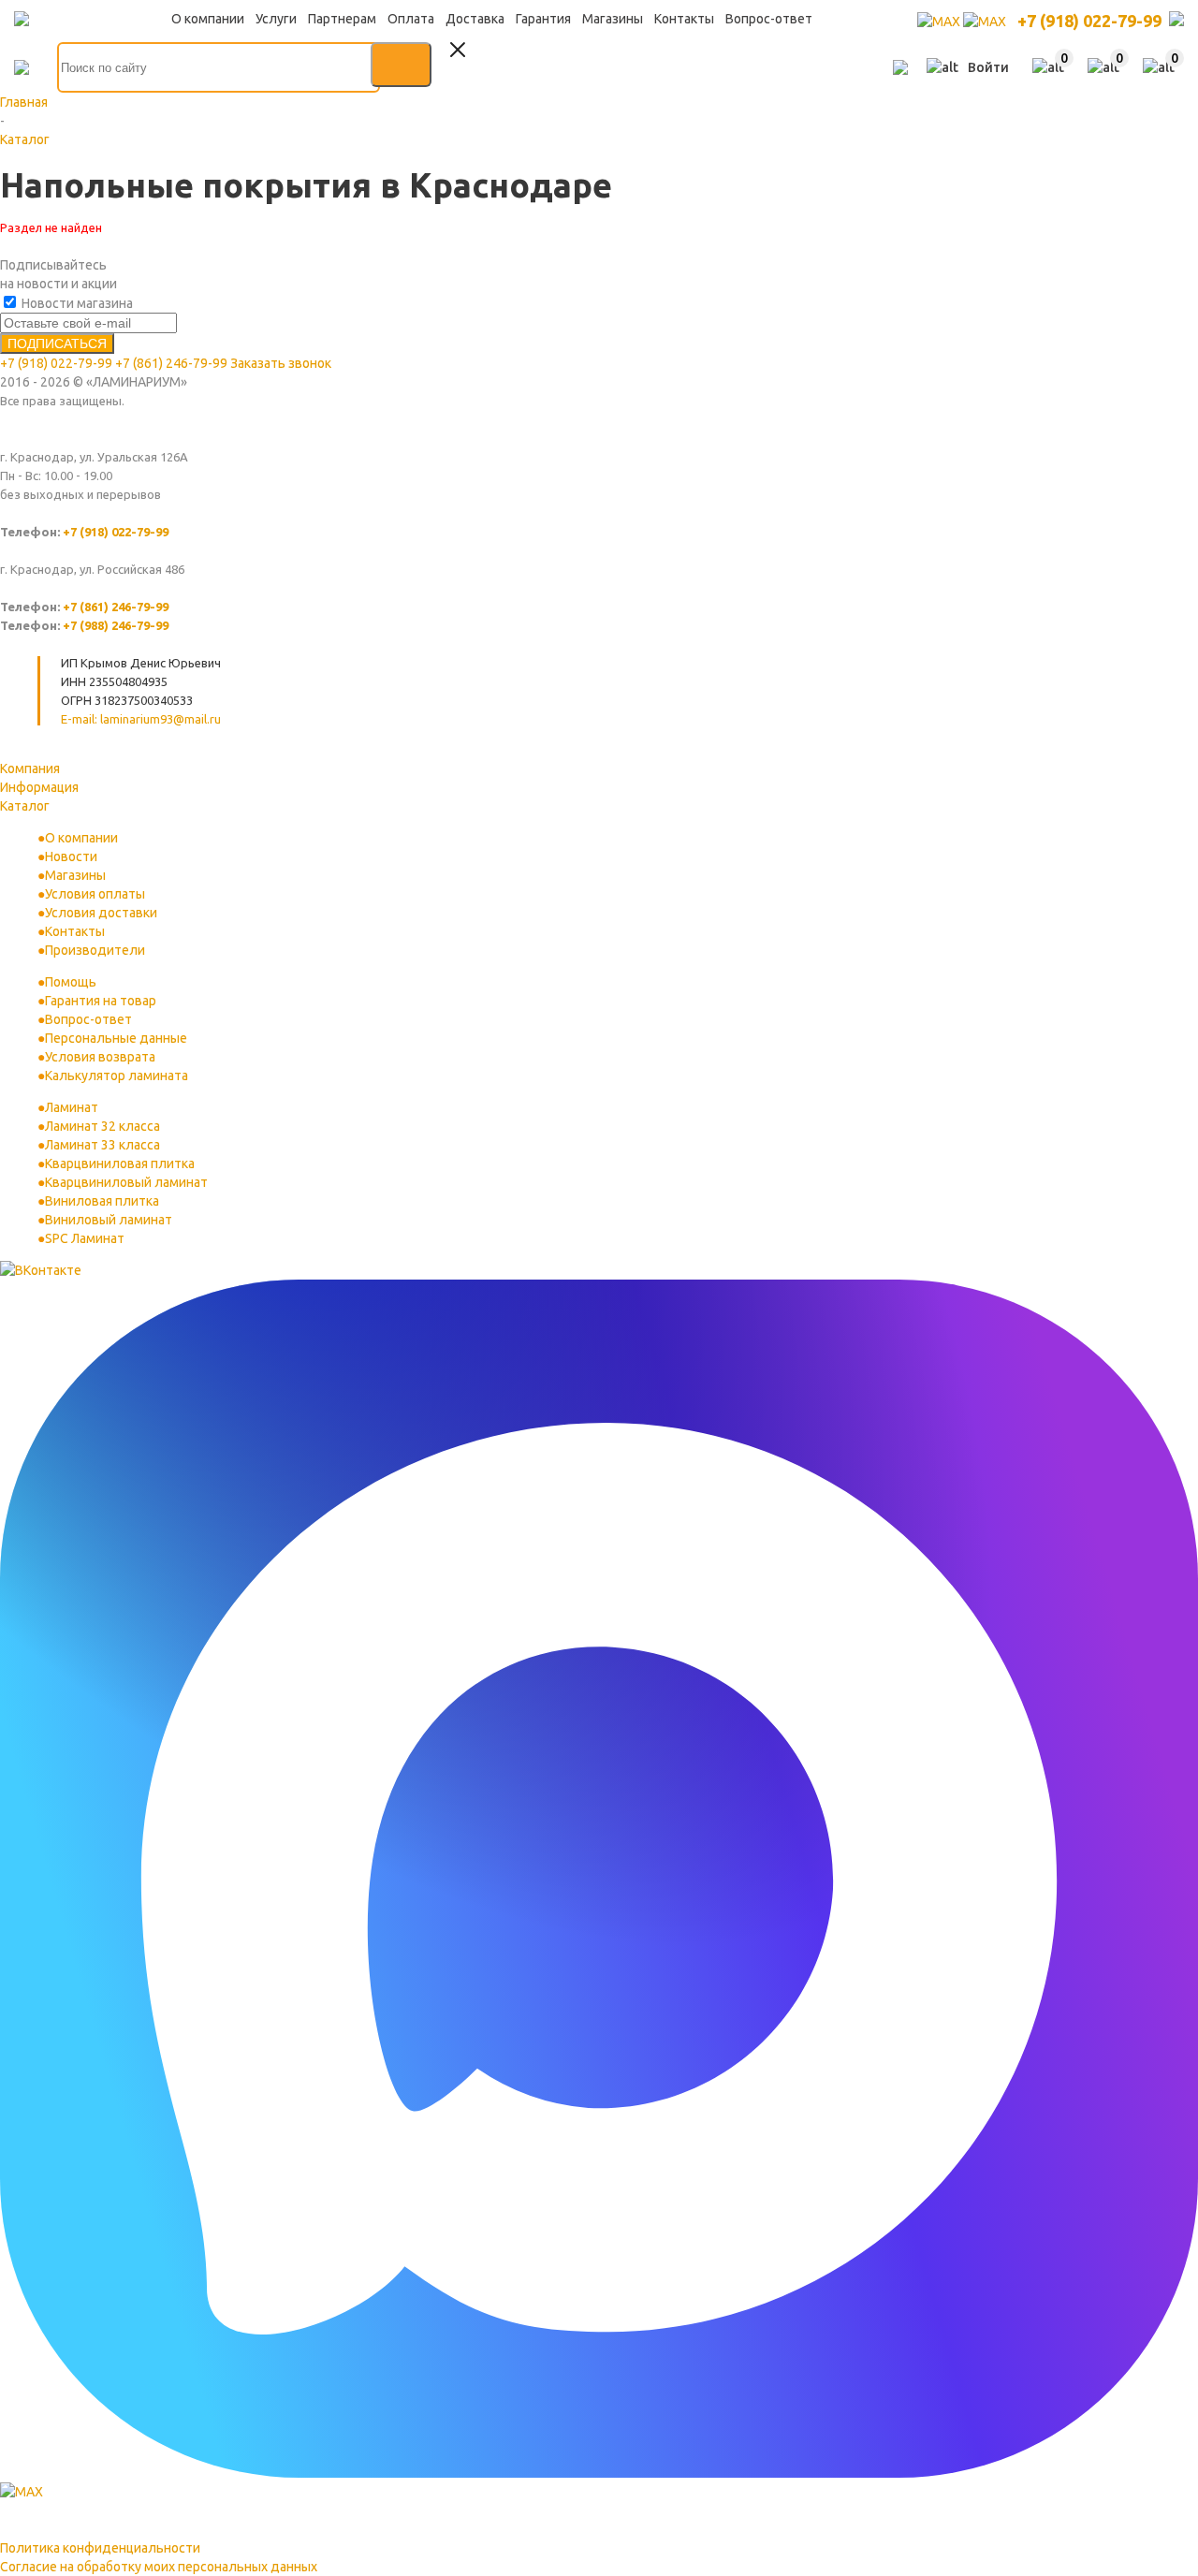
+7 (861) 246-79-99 (171, 363)
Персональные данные (116, 1038)
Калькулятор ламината (117, 1076)
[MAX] (940, 22)
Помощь (71, 982)
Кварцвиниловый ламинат (126, 1182)
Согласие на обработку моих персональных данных (159, 2567)
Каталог (25, 806)
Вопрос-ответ (88, 1019)
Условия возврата (100, 1057)
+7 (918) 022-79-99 (1089, 21)
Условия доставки (101, 913)
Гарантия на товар (101, 1001)
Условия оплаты (95, 894)
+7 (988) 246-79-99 (116, 625)
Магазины (75, 875)
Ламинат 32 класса (102, 1126)
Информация (39, 787)
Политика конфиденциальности (100, 2548)
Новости (71, 856)
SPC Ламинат (85, 1238)
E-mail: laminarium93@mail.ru (141, 719)
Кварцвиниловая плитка (120, 1164)
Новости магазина (76, 303)
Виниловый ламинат (109, 1220)
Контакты (75, 931)
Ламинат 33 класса (102, 1145)
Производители (95, 950)
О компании (81, 838)
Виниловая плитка (102, 1201)
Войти (988, 67)
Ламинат (72, 1107)
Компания (30, 768)
